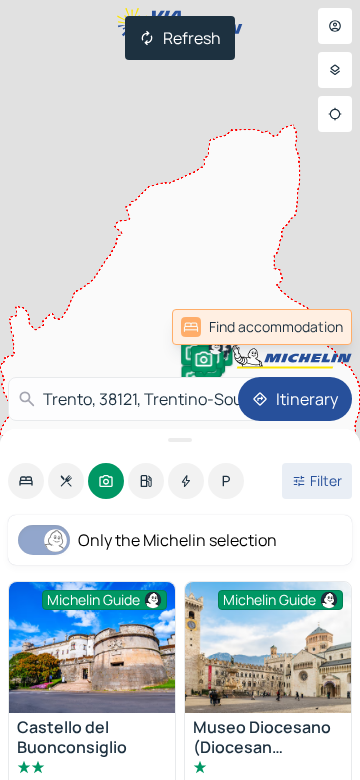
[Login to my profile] (335, 26)
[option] (26, 481)
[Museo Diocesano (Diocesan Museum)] (268, 647)
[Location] (335, 114)
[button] (204, 359)
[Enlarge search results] (180, 440)
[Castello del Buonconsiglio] (92, 647)
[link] (308, 327)
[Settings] (335, 70)
